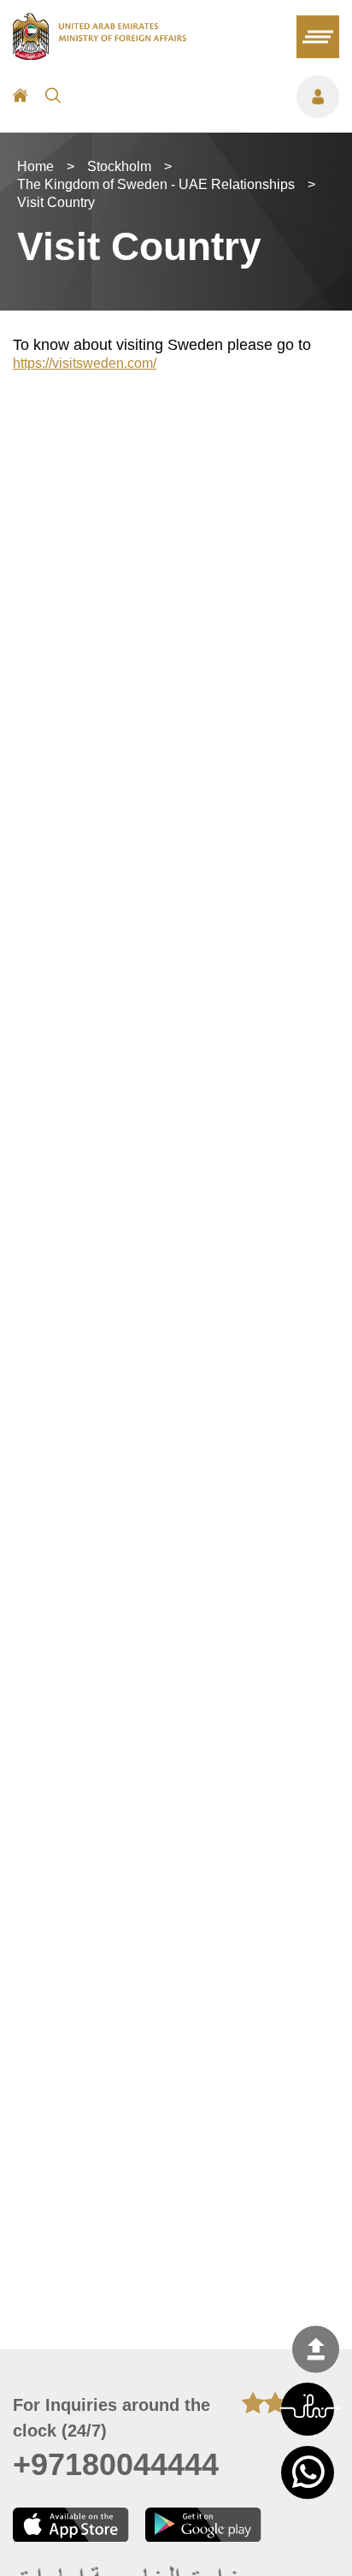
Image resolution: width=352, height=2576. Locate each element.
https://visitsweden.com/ (85, 363)
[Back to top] (316, 2349)
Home (35, 166)
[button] (308, 2409)
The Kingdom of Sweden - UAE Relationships (156, 184)
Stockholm (119, 166)
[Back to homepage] (100, 55)
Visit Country (56, 202)
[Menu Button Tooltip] (208, 97)
